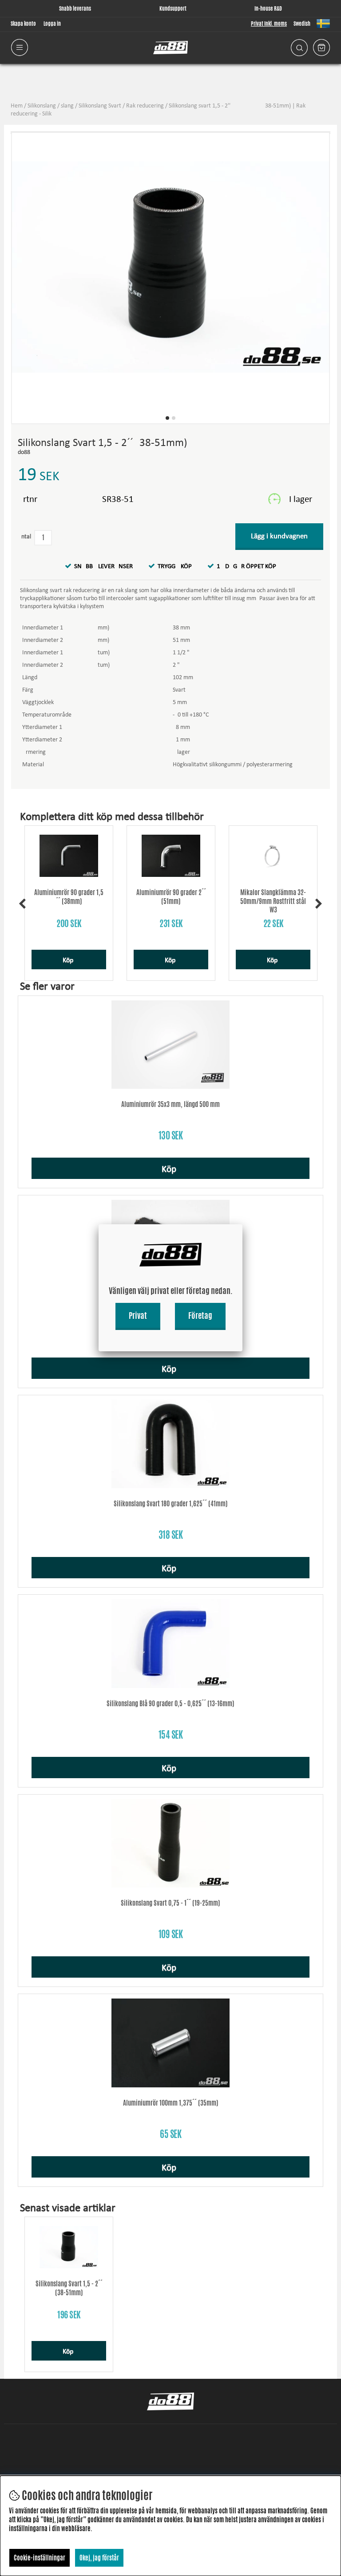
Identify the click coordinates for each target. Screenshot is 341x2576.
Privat (138, 1315)
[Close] (242, 1224)
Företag (200, 1315)
